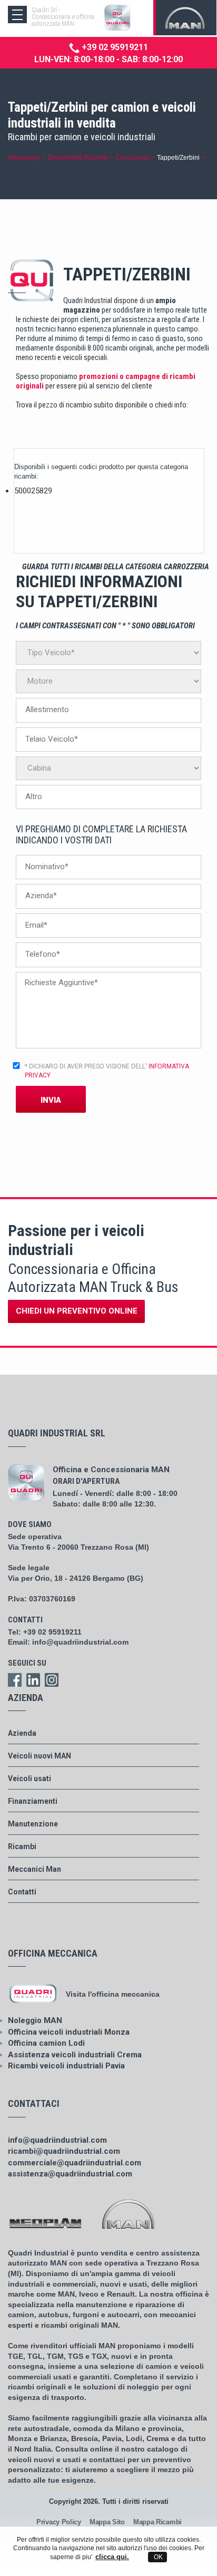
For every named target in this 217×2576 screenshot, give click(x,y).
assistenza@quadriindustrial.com (70, 2174)
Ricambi (22, 1846)
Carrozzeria (132, 157)
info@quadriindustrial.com (80, 1642)
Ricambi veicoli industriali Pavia (66, 2066)
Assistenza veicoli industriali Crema (75, 2055)
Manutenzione (33, 1824)
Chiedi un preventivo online (77, 1311)
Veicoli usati (29, 1778)
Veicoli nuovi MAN (40, 1756)
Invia (51, 1100)
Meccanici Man (34, 1869)
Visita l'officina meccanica (113, 1994)
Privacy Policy (59, 2522)
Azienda (22, 1733)
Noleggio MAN (35, 2020)
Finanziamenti (33, 1801)
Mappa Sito (107, 2522)
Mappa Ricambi (157, 2522)
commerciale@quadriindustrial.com (75, 2163)
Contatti (22, 1892)
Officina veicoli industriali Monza (69, 2032)
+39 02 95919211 (114, 47)
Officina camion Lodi (46, 2043)
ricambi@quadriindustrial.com (64, 2151)
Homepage (24, 157)
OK (157, 2557)
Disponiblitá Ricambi (78, 157)
